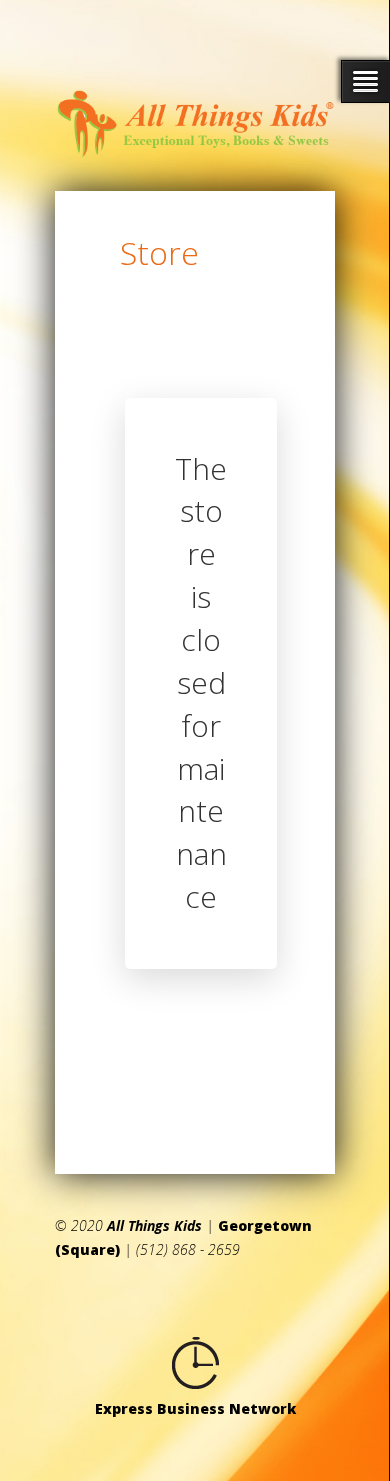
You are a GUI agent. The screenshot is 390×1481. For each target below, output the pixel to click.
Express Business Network (195, 1408)
